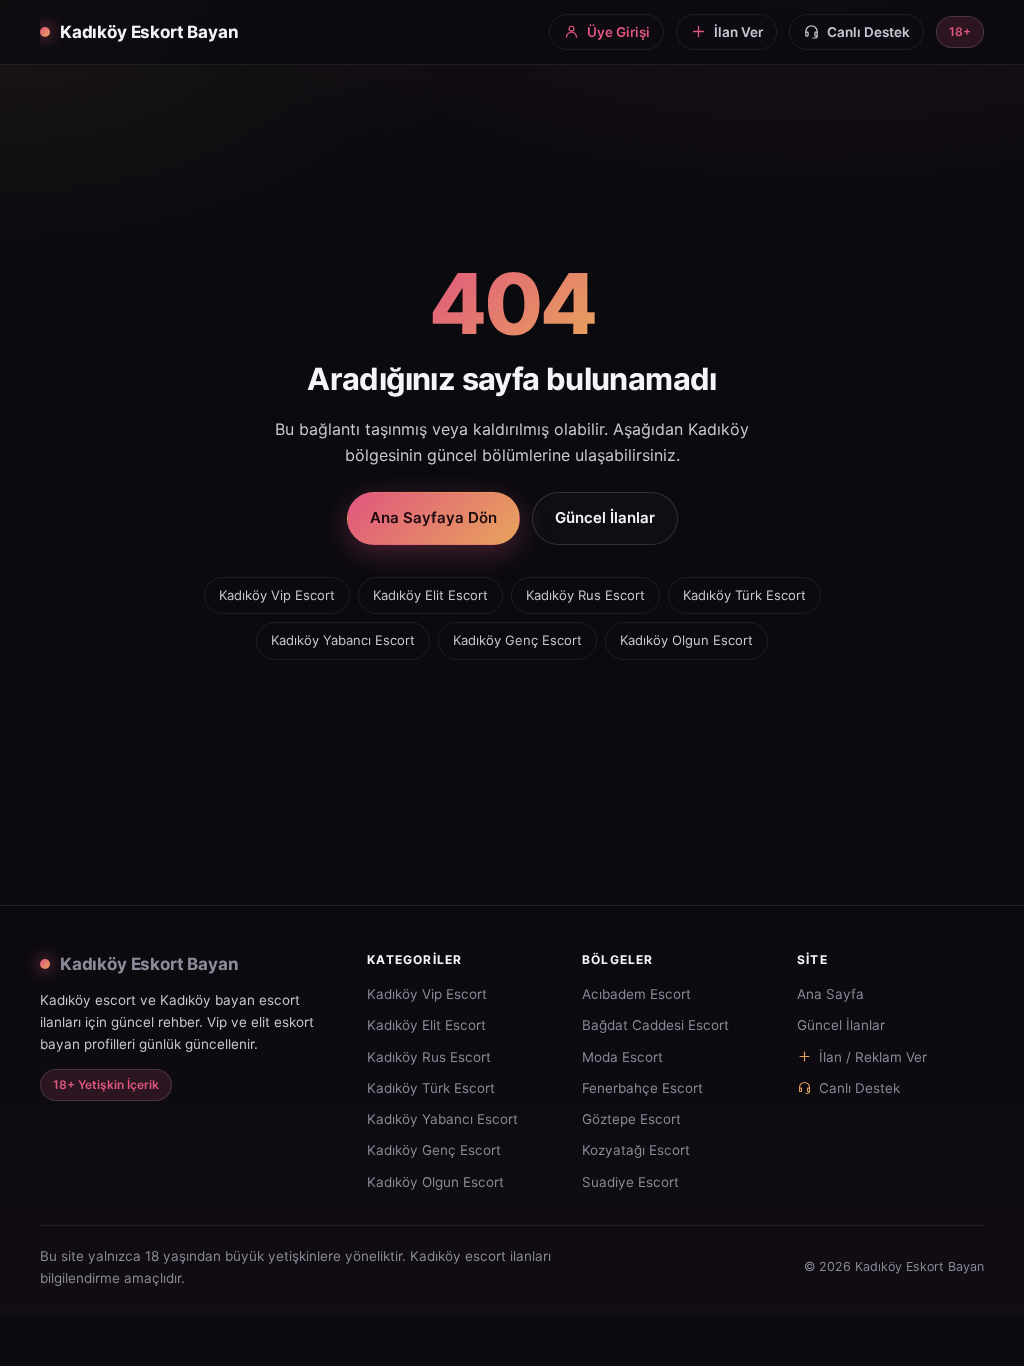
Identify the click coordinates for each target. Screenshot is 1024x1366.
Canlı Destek (859, 1088)
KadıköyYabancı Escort (343, 640)
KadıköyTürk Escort (744, 595)
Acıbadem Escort (636, 994)
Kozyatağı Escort (636, 1150)
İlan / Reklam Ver (873, 1057)
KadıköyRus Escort (585, 595)
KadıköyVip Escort (277, 595)
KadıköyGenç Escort (517, 640)
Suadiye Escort (630, 1182)
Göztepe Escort (631, 1119)
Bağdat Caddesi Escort (655, 1025)
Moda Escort (622, 1057)
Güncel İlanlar (605, 517)
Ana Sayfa (830, 994)
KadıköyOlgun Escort (686, 640)
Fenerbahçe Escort (642, 1088)
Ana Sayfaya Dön (433, 517)
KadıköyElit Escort (430, 595)
